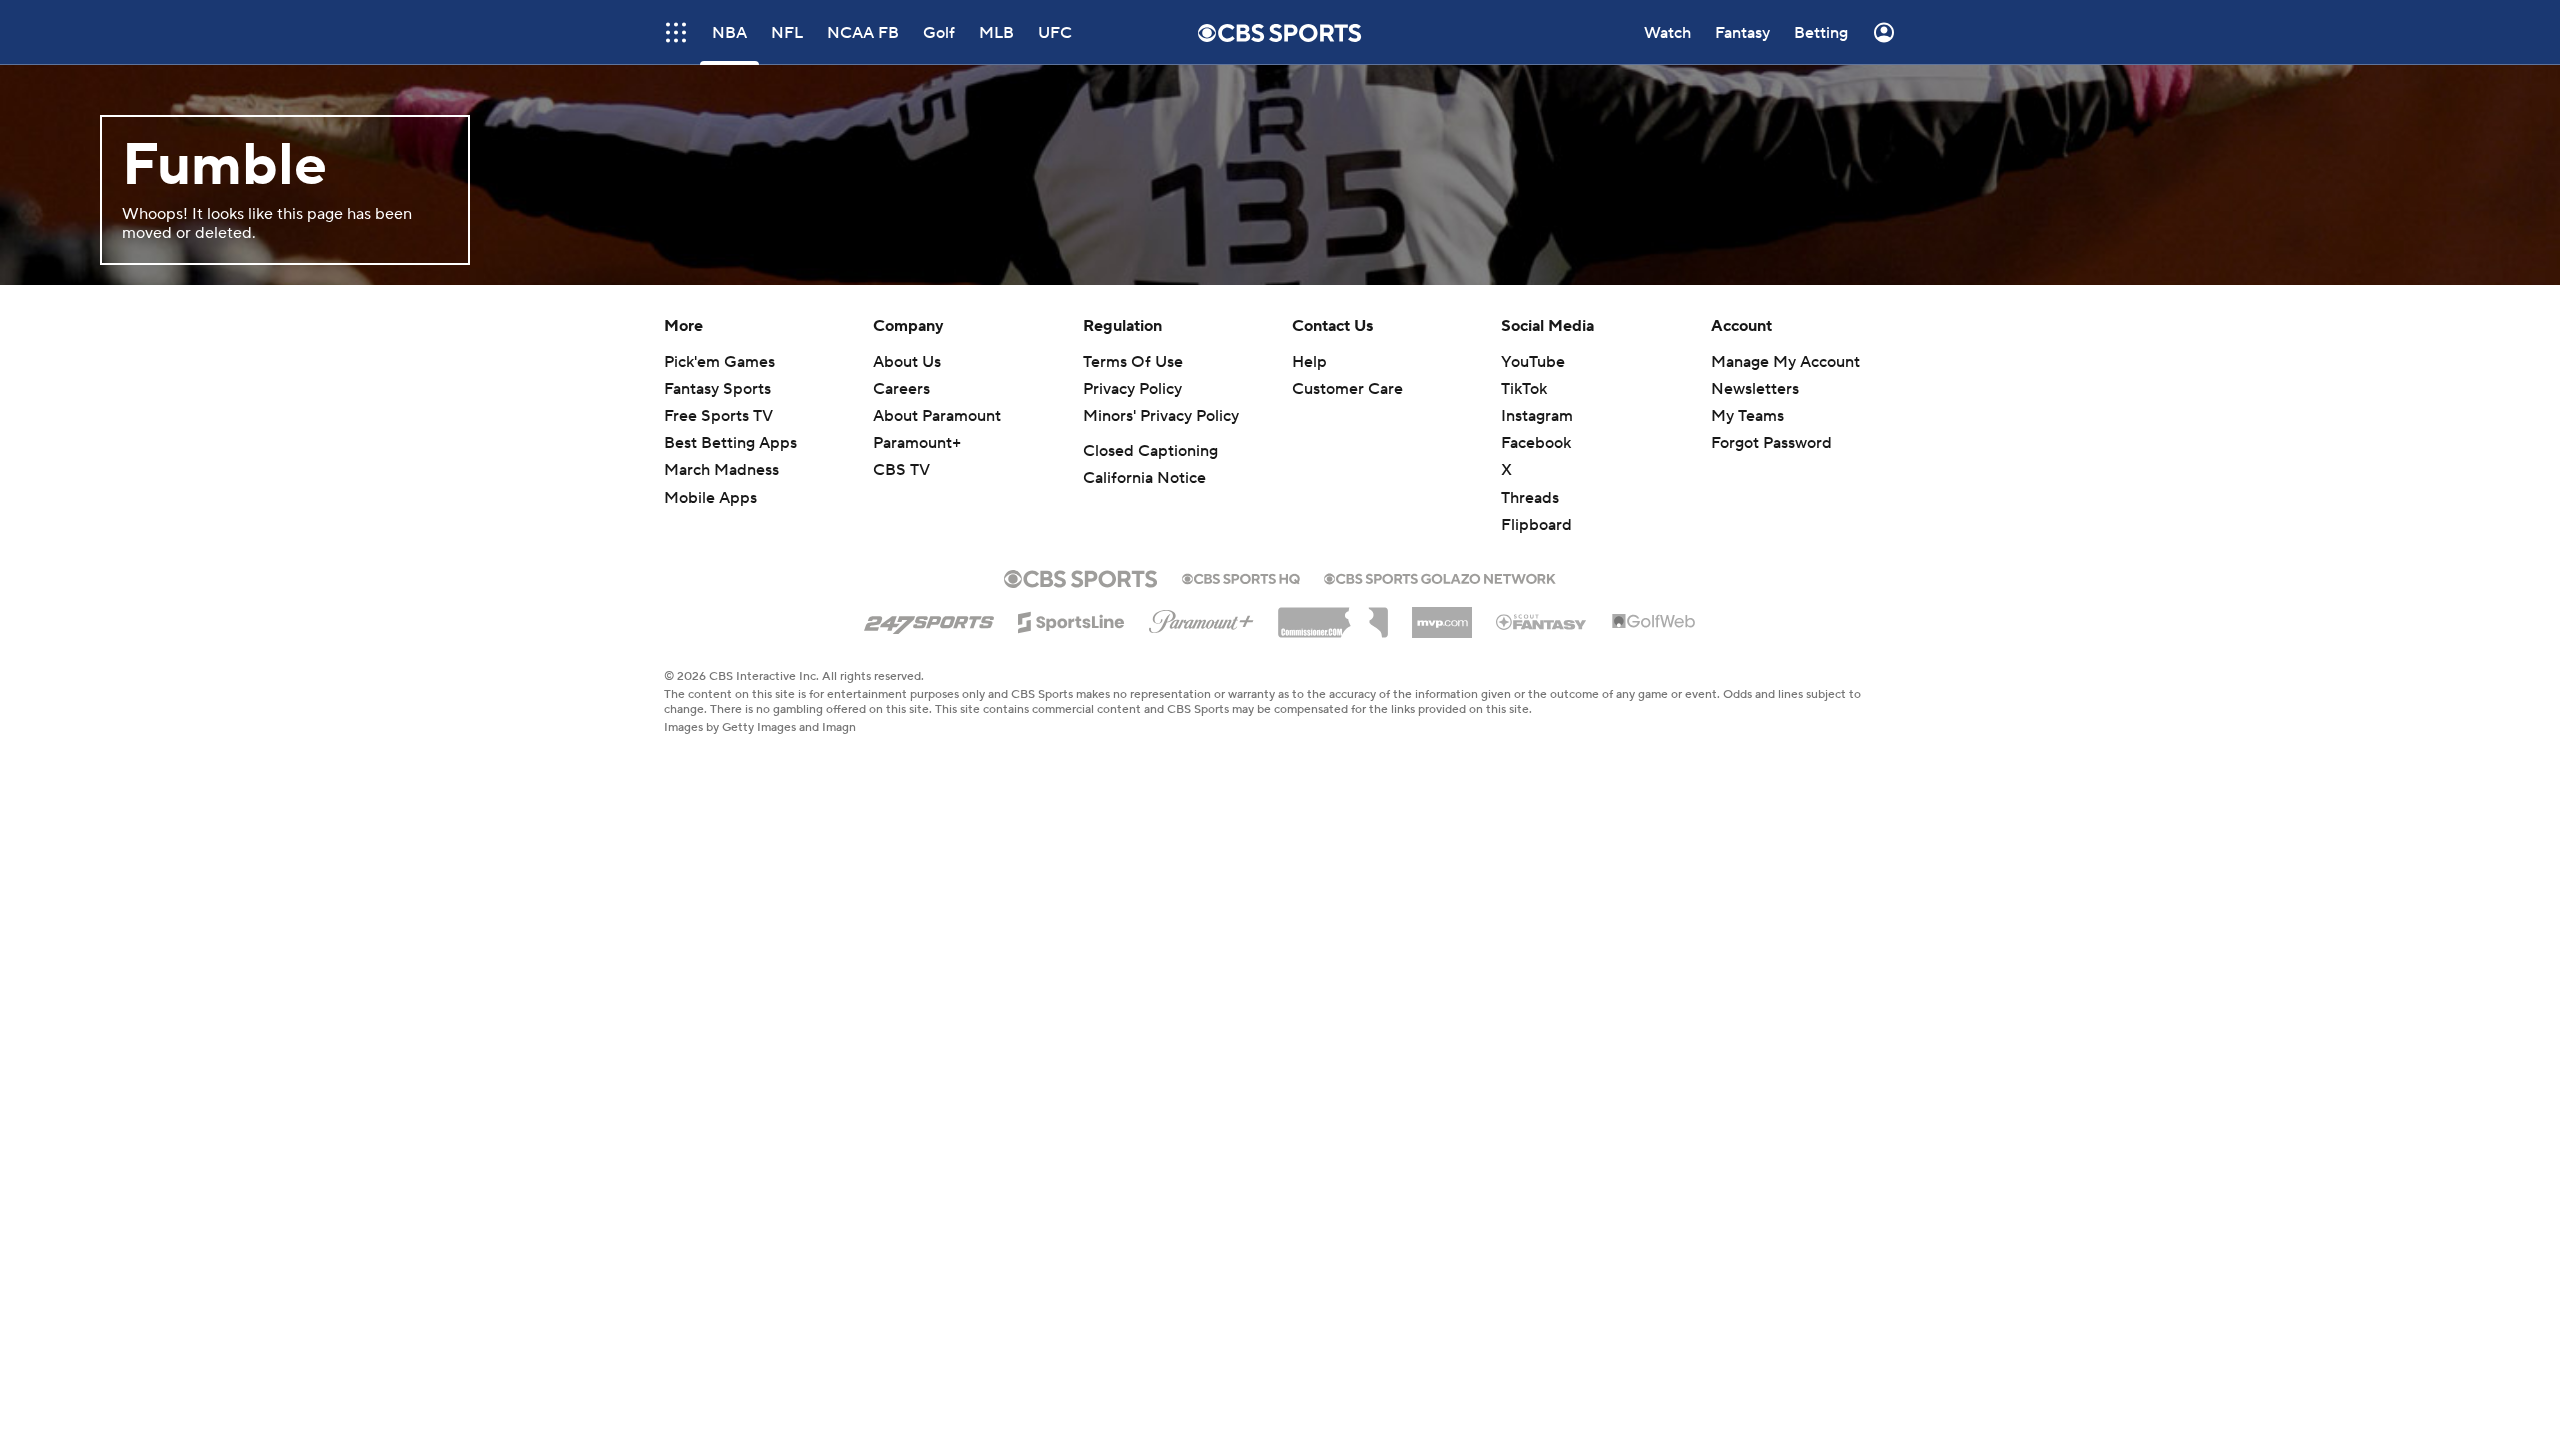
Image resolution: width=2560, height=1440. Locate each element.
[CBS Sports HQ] (1241, 577)
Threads (1530, 498)
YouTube (1533, 362)
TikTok (1524, 389)
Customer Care (1347, 389)
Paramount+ (917, 443)
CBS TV (901, 470)
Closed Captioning (1150, 451)
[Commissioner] (1333, 615)
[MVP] (1442, 615)
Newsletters (1755, 389)
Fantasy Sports (717, 389)
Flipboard (1536, 525)
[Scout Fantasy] (1542, 621)
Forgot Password (1771, 443)
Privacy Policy (1132, 389)
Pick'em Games (719, 362)
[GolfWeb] (1654, 622)
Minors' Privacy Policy (1161, 416)
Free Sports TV (718, 416)
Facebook (1536, 443)
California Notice (1144, 478)
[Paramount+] (1201, 618)
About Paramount (937, 416)
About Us (907, 362)
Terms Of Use (1133, 362)
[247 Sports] (929, 619)
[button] (676, 32)
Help (1309, 362)
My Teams (1747, 416)
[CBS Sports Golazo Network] (1440, 577)
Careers (901, 389)
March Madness (721, 470)
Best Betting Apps (730, 443)
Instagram (1537, 416)
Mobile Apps (710, 498)
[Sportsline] (1071, 619)
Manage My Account (1785, 362)
